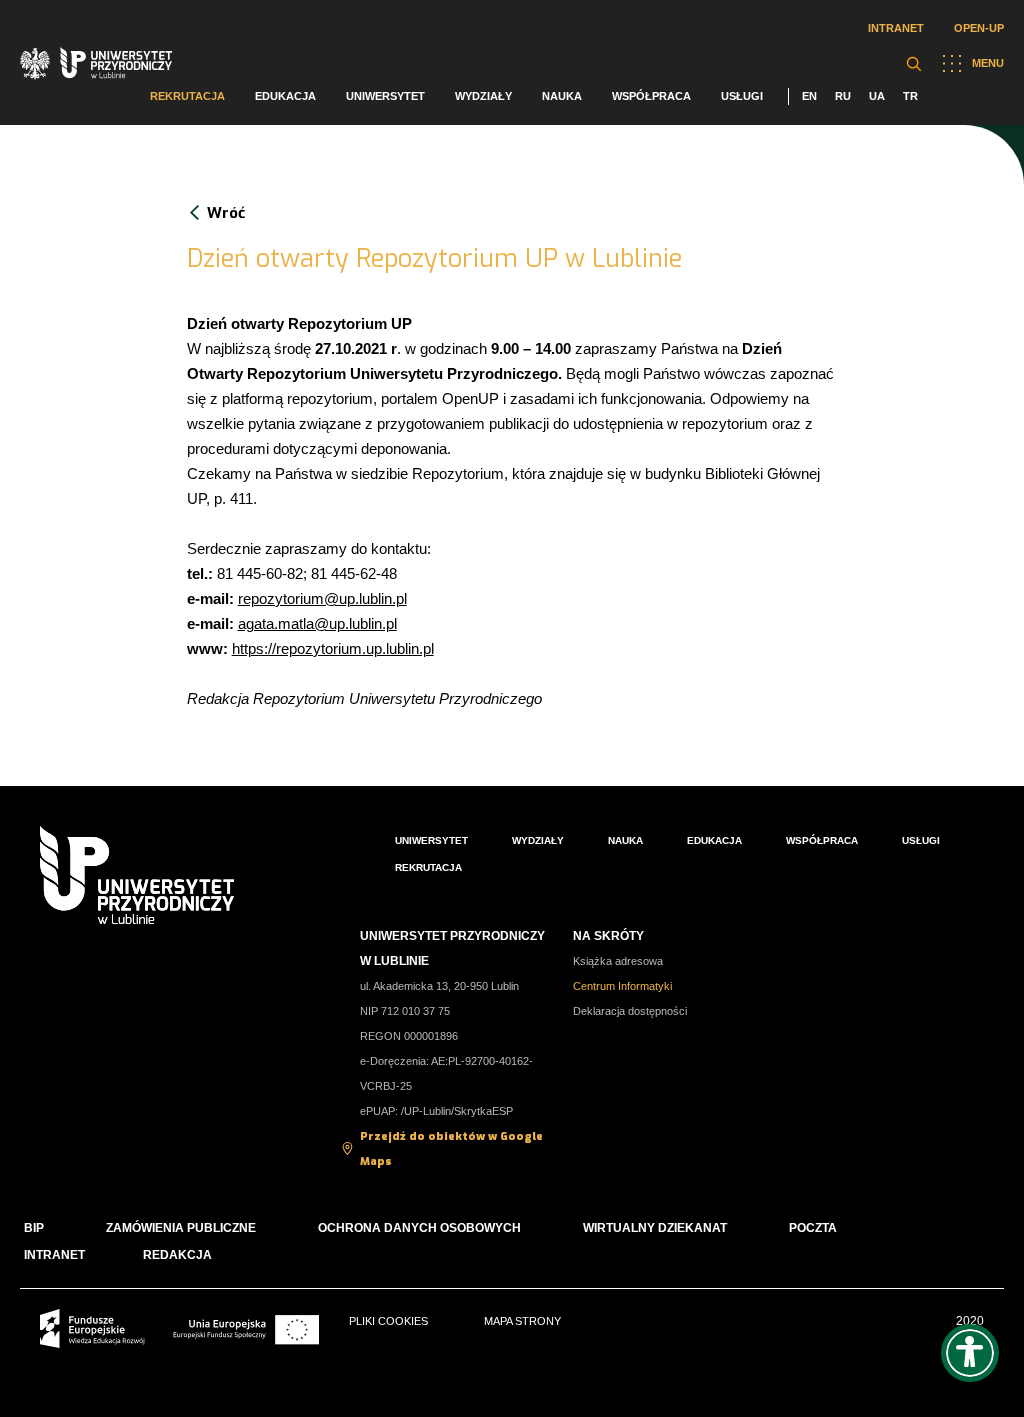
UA (877, 96)
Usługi (742, 96)
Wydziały (483, 96)
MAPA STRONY (522, 1321)
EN (809, 96)
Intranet (896, 28)
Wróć (226, 213)
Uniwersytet (385, 96)
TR (910, 96)
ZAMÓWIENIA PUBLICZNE (181, 1228)
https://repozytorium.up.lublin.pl (333, 648)
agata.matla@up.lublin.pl (317, 623)
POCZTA (813, 1228)
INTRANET (54, 1255)
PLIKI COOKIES (388, 1321)
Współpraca (651, 96)
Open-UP (979, 28)
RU (843, 96)
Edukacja (285, 96)
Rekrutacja (187, 96)
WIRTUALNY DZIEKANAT (655, 1228)
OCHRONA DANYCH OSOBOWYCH (419, 1228)
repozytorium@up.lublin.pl (322, 598)
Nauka (562, 96)
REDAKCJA (177, 1255)
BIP (34, 1228)
